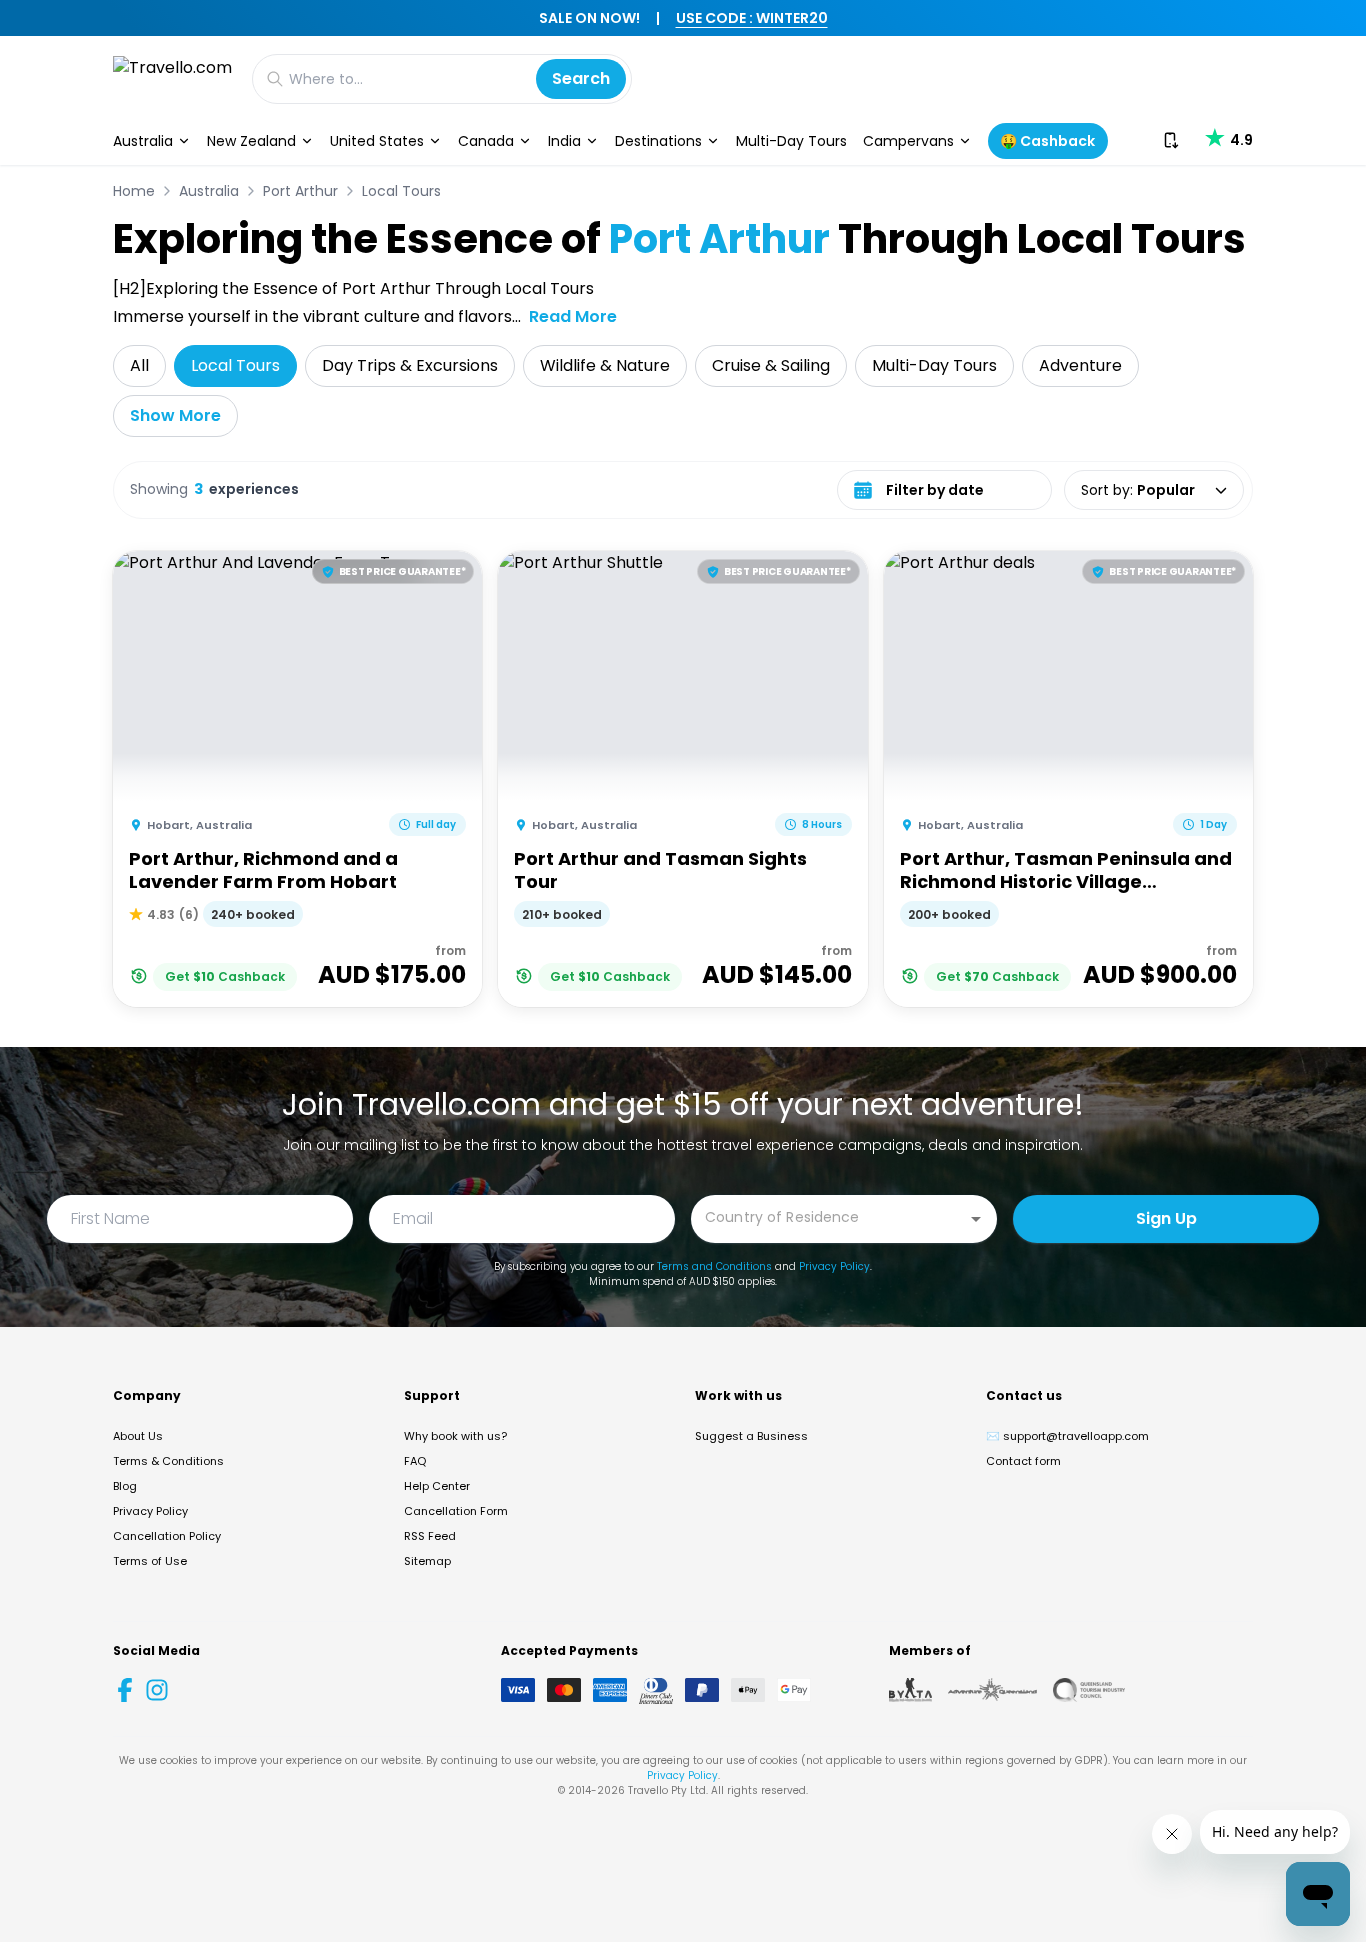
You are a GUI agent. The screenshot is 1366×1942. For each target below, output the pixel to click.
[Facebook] (125, 1690)
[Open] (976, 1219)
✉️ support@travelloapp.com (1067, 1436)
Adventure (1080, 365)
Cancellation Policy (167, 1536)
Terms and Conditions (714, 1266)
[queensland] (1089, 1690)
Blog (125, 1486)
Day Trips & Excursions (410, 365)
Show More (175, 415)
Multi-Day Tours (791, 141)
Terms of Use (150, 1561)
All (139, 365)
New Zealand (251, 141)
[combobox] (829, 1217)
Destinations (658, 141)
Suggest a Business (751, 1436)
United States (377, 141)
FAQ (415, 1461)
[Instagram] (157, 1690)
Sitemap (427, 1561)
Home (134, 191)
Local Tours (401, 191)
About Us (138, 1436)
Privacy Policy (834, 1266)
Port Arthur (300, 191)
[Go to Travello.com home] (172, 78)
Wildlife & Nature (605, 365)
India (564, 141)
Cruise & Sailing (771, 365)
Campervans (908, 141)
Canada (486, 141)
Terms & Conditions (168, 1461)
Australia (143, 141)
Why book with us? (455, 1436)
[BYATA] (910, 1690)
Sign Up (1166, 1218)
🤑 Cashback (1047, 141)
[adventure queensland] (992, 1690)
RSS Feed (430, 1536)
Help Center (437, 1486)
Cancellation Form (456, 1511)
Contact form (1023, 1461)
